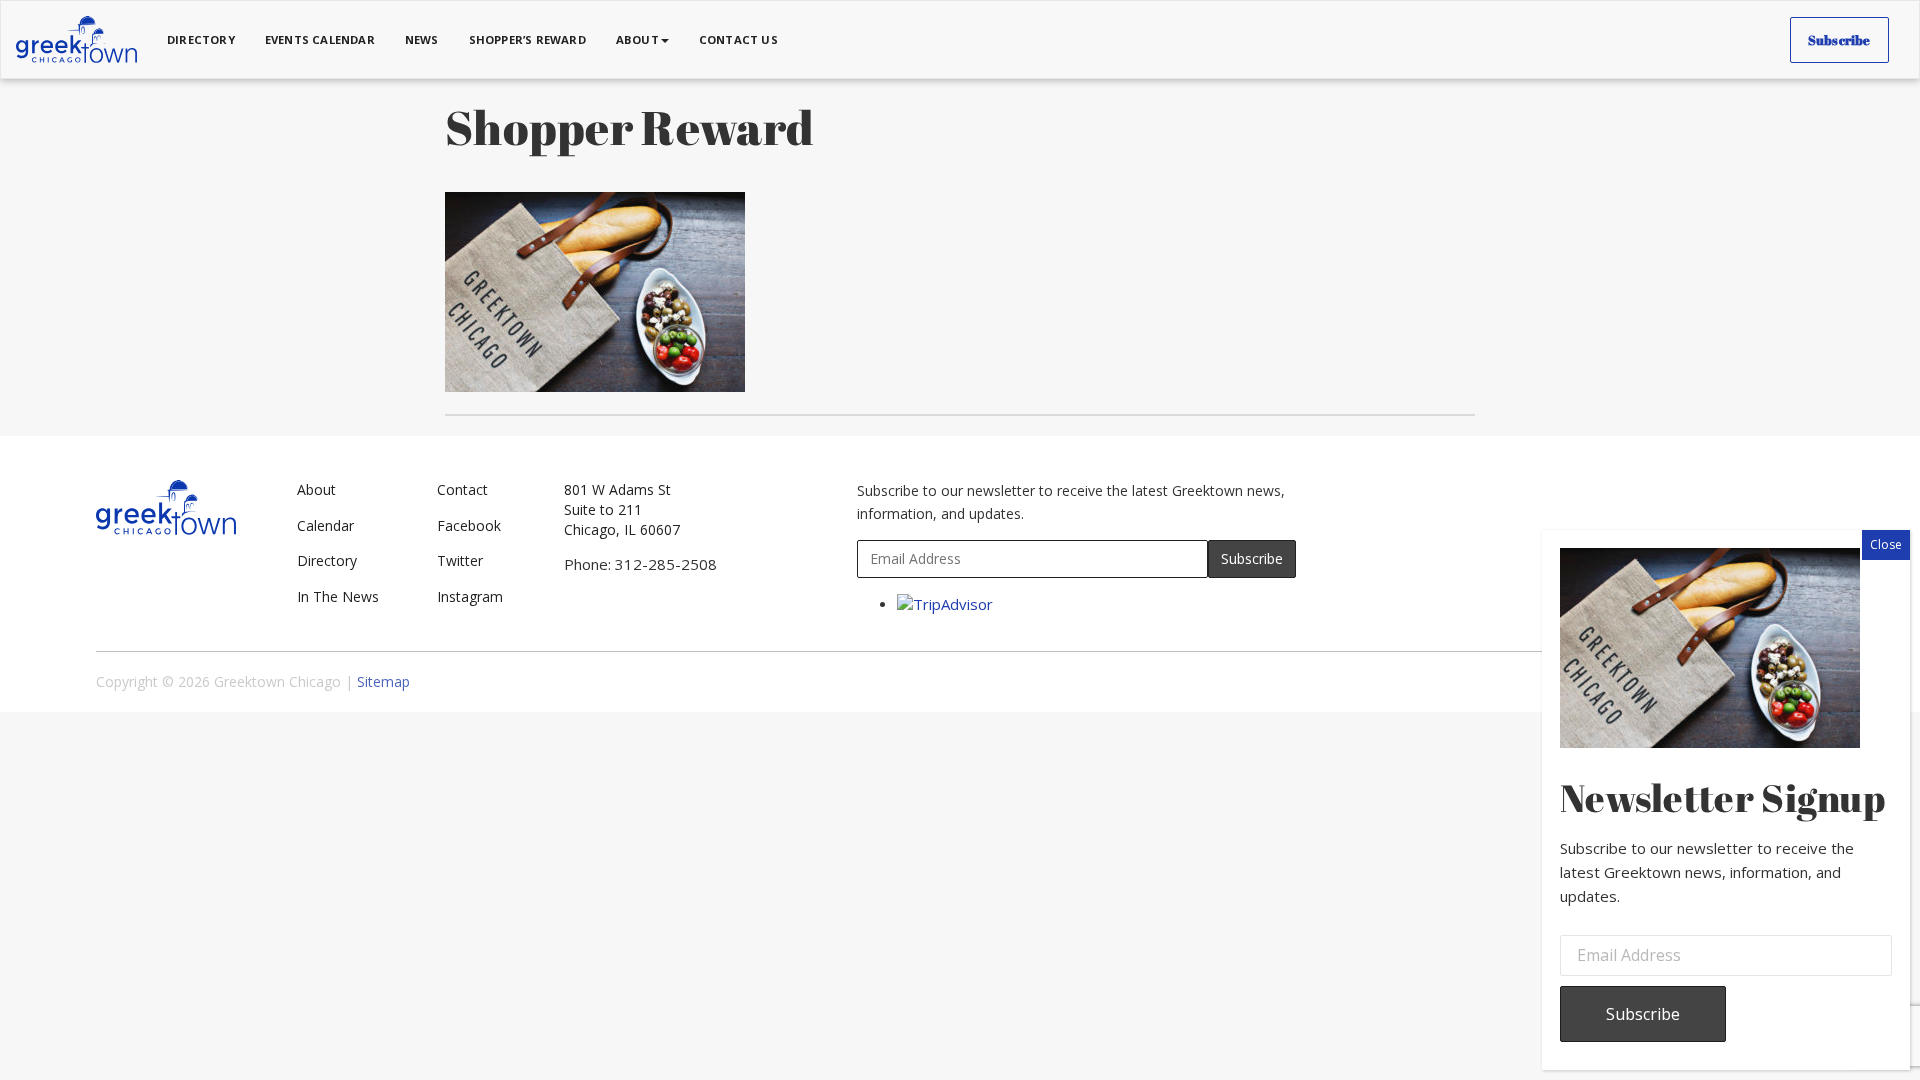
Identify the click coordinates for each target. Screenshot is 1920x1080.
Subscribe (1839, 40)
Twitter (460, 560)
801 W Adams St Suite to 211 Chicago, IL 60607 (622, 509)
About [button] (637, 39)
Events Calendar (320, 39)
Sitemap (383, 681)
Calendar (325, 525)
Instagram (470, 596)
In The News (338, 596)
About (316, 489)
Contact (462, 489)
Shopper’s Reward (527, 39)
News (422, 39)
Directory (201, 39)
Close (1886, 544)
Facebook (469, 525)
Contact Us (738, 39)
